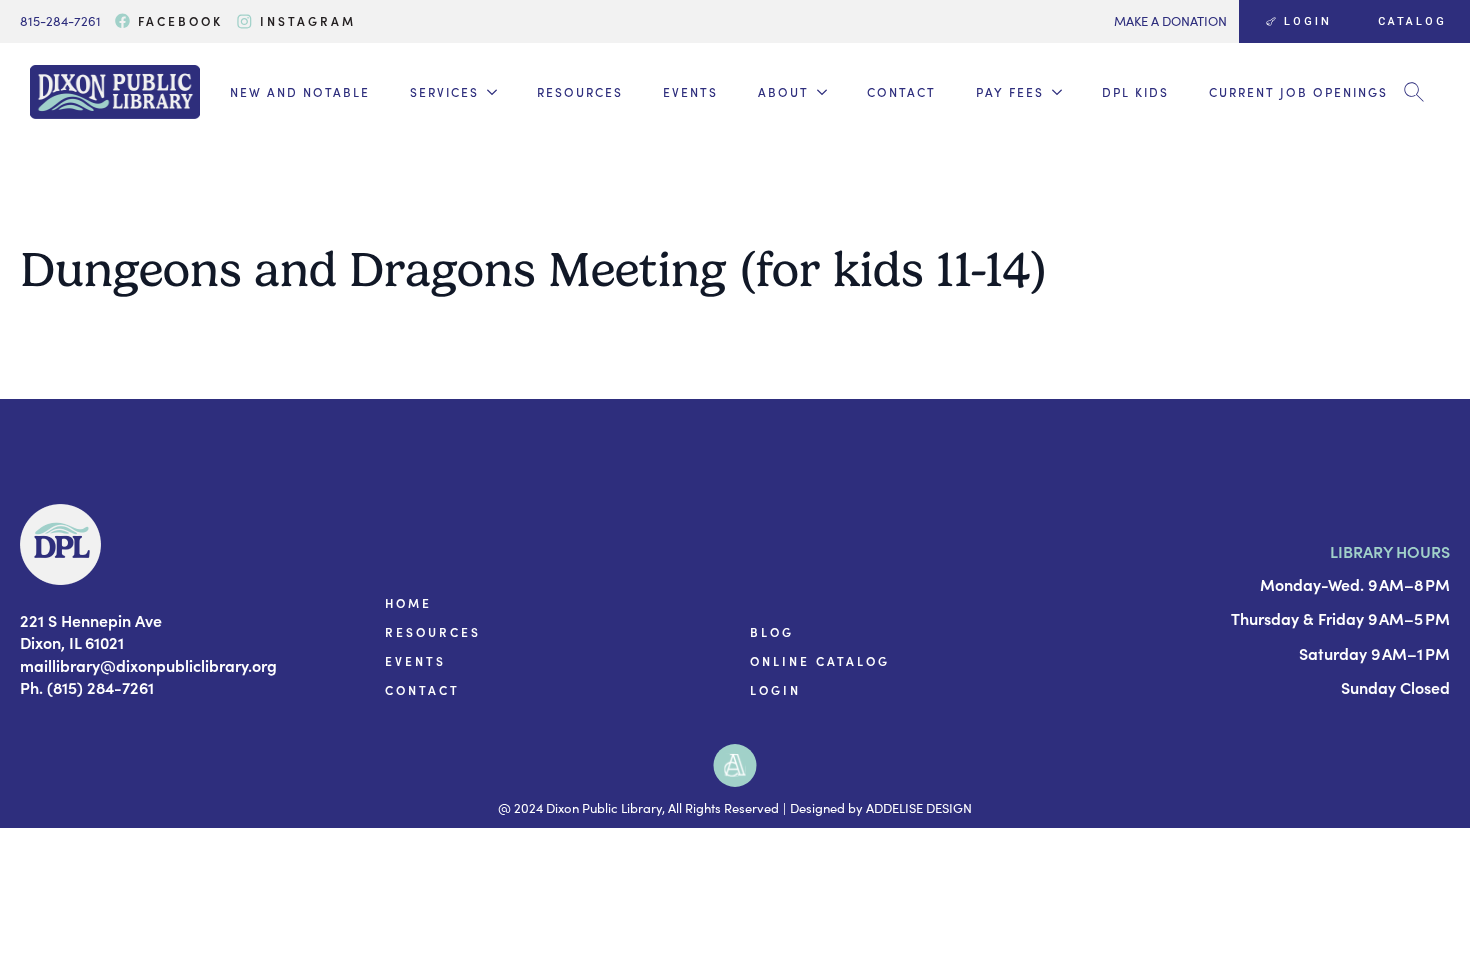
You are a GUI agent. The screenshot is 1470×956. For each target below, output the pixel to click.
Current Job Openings (1298, 92)
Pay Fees (1010, 92)
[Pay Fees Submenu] (1053, 92)
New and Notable (300, 92)
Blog (772, 632)
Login (775, 690)
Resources (580, 92)
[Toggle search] (1414, 92)
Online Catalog (820, 661)
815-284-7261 (60, 21)
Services (444, 92)
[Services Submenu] (488, 92)
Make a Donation (1170, 21)
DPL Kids (1135, 92)
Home (408, 603)
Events (690, 92)
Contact (901, 92)
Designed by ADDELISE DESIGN (881, 808)
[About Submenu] (818, 92)
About (783, 92)
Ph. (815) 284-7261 (87, 687)
